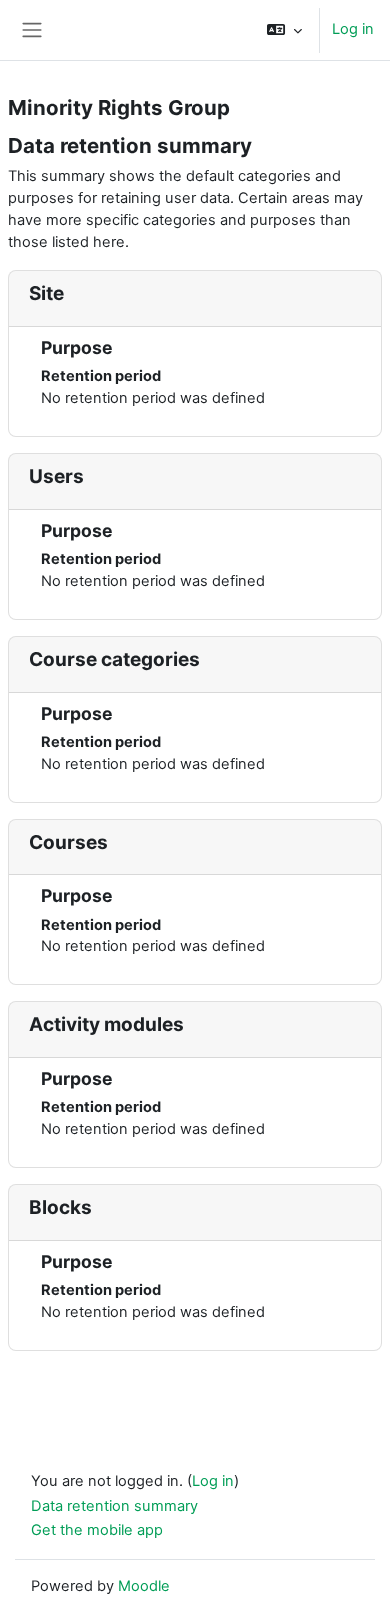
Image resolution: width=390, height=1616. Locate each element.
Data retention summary (114, 1506)
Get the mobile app (97, 1530)
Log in (353, 29)
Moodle (144, 1586)
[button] (284, 30)
